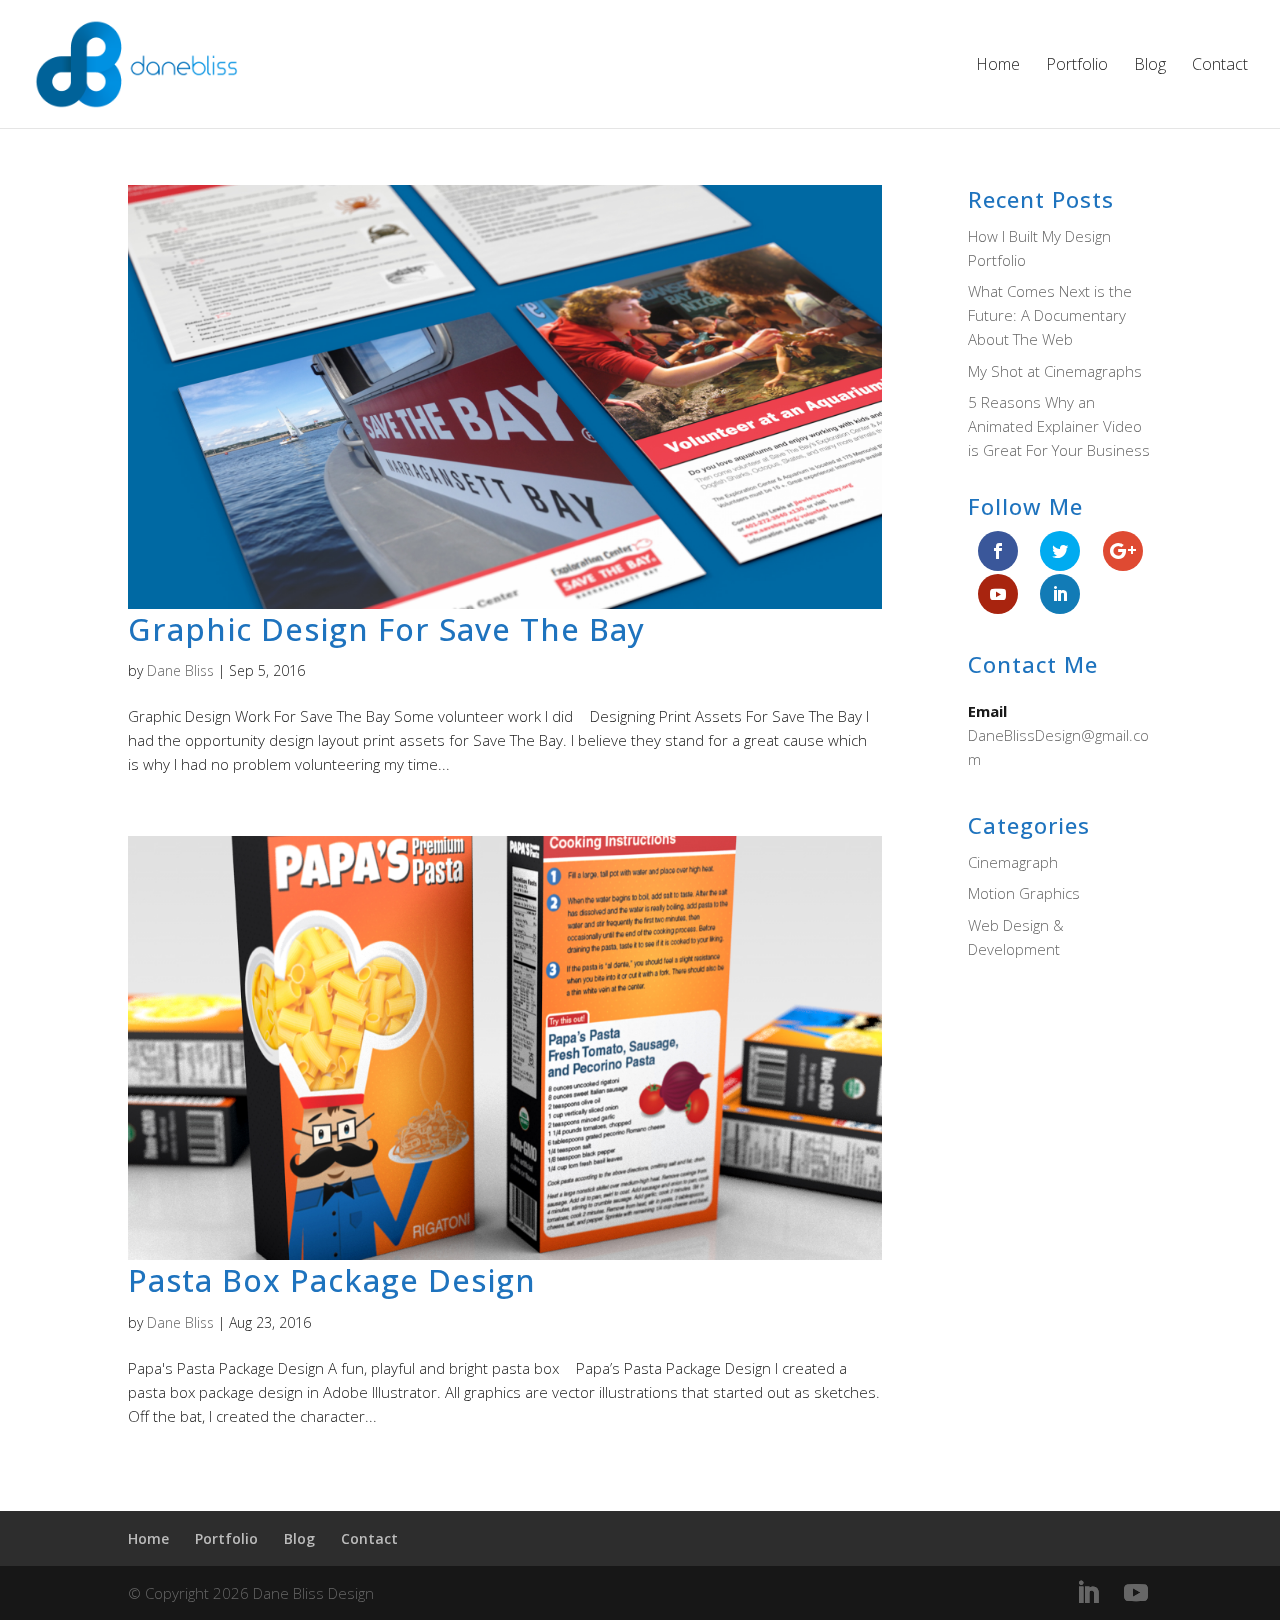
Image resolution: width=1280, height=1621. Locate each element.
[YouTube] (1136, 1593)
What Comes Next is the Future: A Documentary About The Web (1050, 315)
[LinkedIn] (1088, 1593)
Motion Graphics (1024, 893)
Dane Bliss (180, 670)
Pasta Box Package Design (332, 1280)
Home (998, 66)
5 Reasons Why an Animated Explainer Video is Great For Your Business (1059, 426)
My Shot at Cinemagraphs (1055, 371)
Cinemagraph (1013, 862)
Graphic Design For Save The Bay (386, 629)
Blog (1150, 66)
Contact (1220, 66)
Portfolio (1077, 66)
